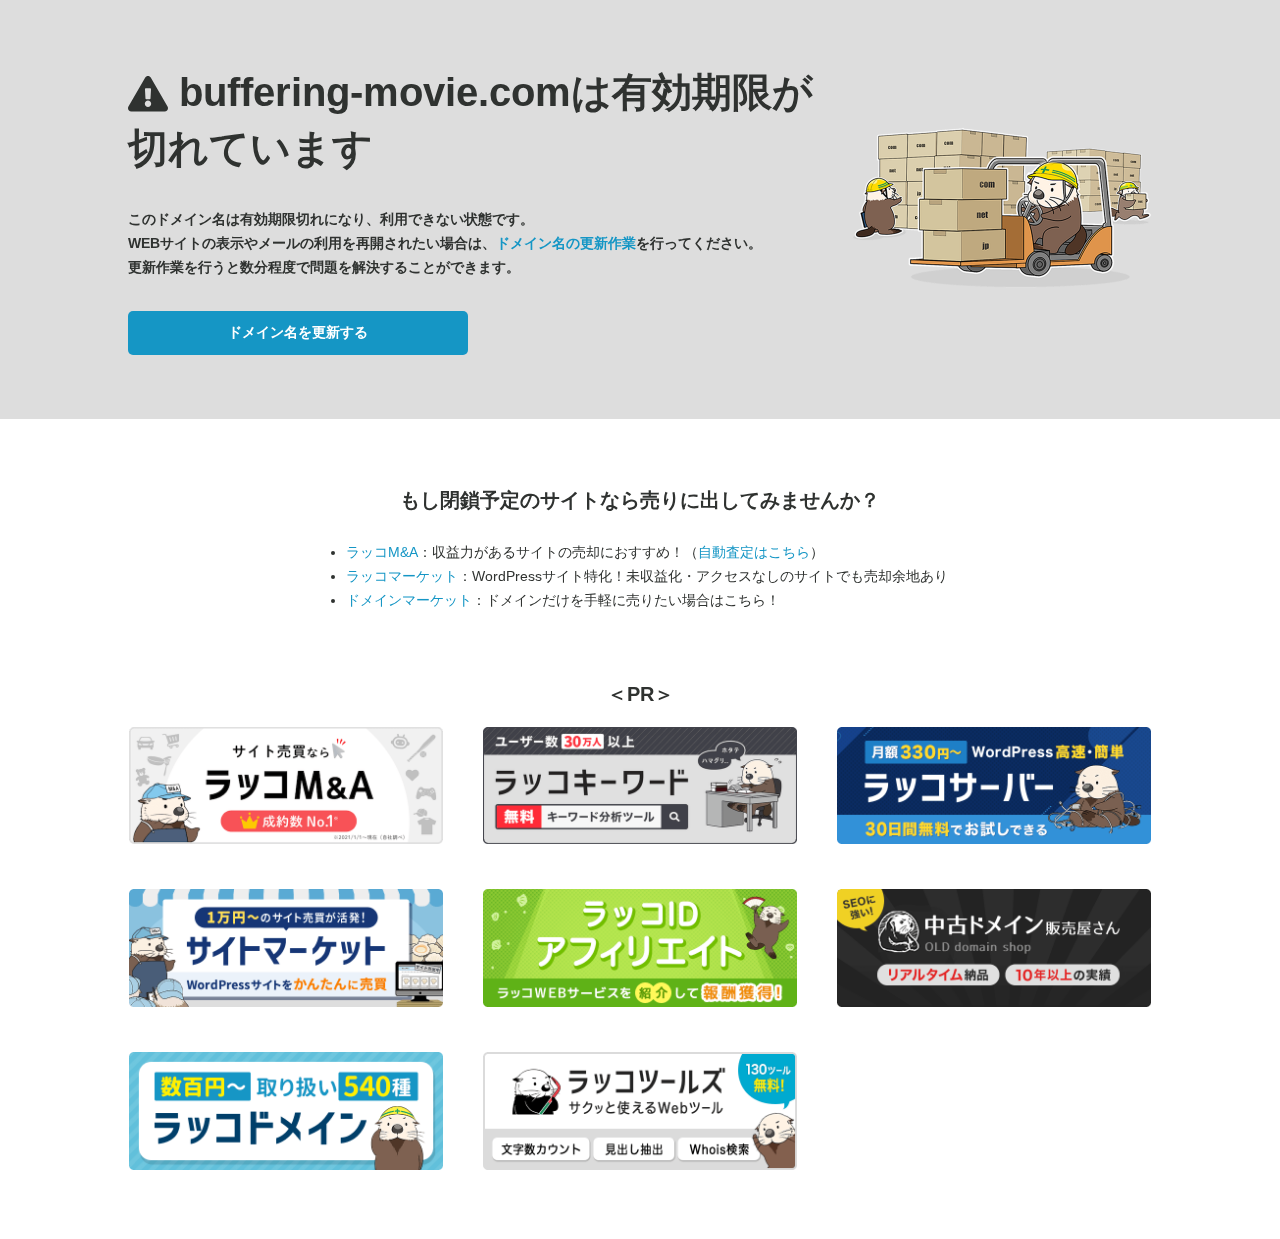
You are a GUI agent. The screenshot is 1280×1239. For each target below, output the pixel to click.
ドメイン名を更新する (298, 332)
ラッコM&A (382, 552)
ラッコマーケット (402, 576)
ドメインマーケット (409, 600)
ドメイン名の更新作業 (566, 243)
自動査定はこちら (754, 552)
